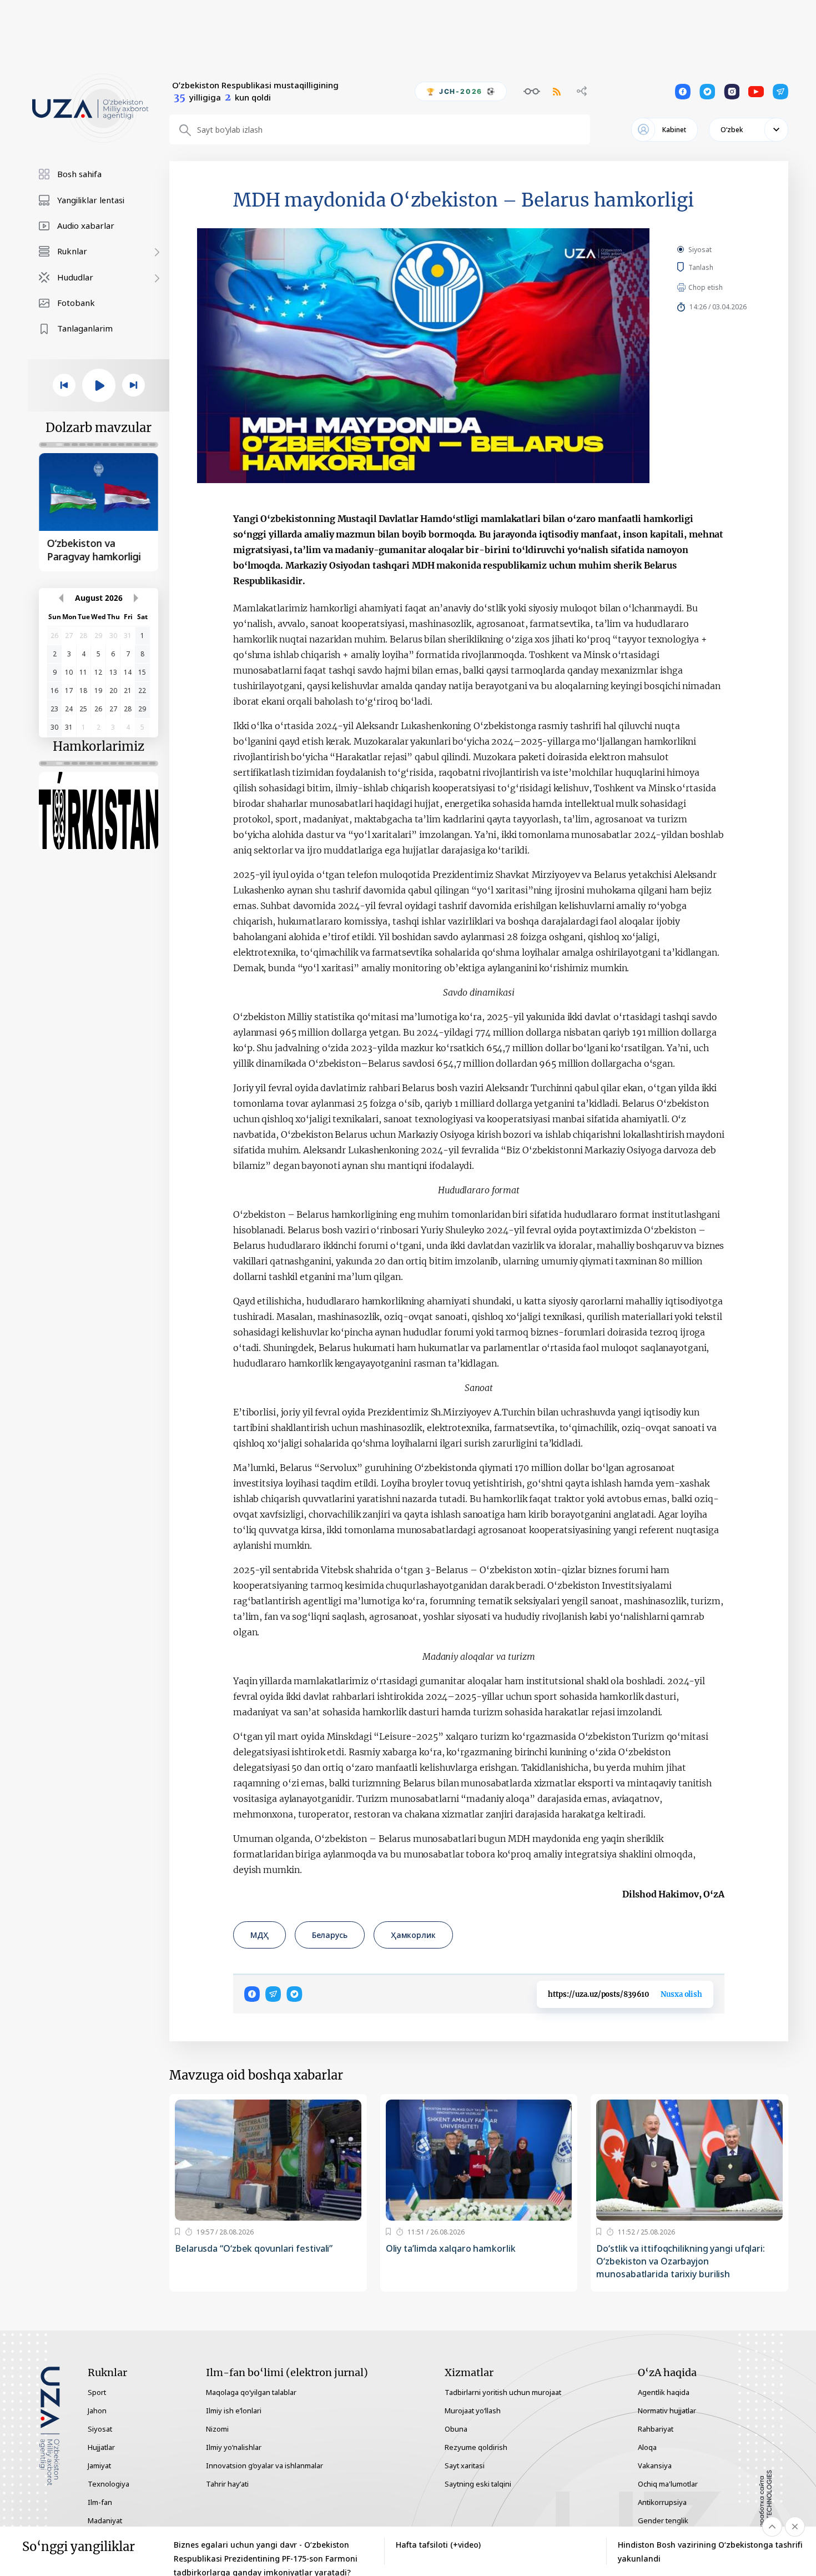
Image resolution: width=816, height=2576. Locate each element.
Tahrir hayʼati (227, 2484)
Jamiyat (99, 2465)
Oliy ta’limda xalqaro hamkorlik (451, 2248)
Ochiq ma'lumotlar (668, 2484)
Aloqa (647, 2447)
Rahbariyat (656, 2429)
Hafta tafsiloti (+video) (438, 2545)
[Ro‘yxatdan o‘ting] (177, 2232)
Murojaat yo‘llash (473, 2411)
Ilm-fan (100, 2502)
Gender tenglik (663, 2520)
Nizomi (217, 2429)
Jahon (97, 2411)
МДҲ (260, 1935)
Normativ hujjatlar (667, 2411)
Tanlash (717, 267)
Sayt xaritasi (465, 2465)
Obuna (456, 2429)
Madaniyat (105, 2520)
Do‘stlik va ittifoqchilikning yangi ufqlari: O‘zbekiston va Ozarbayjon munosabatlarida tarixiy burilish (681, 2261)
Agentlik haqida (664, 2392)
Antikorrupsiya (662, 2502)
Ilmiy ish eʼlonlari (234, 2411)
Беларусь (330, 1935)
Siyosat (700, 250)
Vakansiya (655, 2465)
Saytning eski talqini (478, 2484)
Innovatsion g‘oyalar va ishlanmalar (265, 2465)
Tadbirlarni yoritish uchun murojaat (503, 2392)
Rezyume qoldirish (476, 2447)
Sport (97, 2392)
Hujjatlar (101, 2447)
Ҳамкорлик (413, 1935)
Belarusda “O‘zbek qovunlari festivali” (254, 2248)
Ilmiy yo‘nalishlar (234, 2447)
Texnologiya (109, 2484)
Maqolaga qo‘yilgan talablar (251, 2392)
